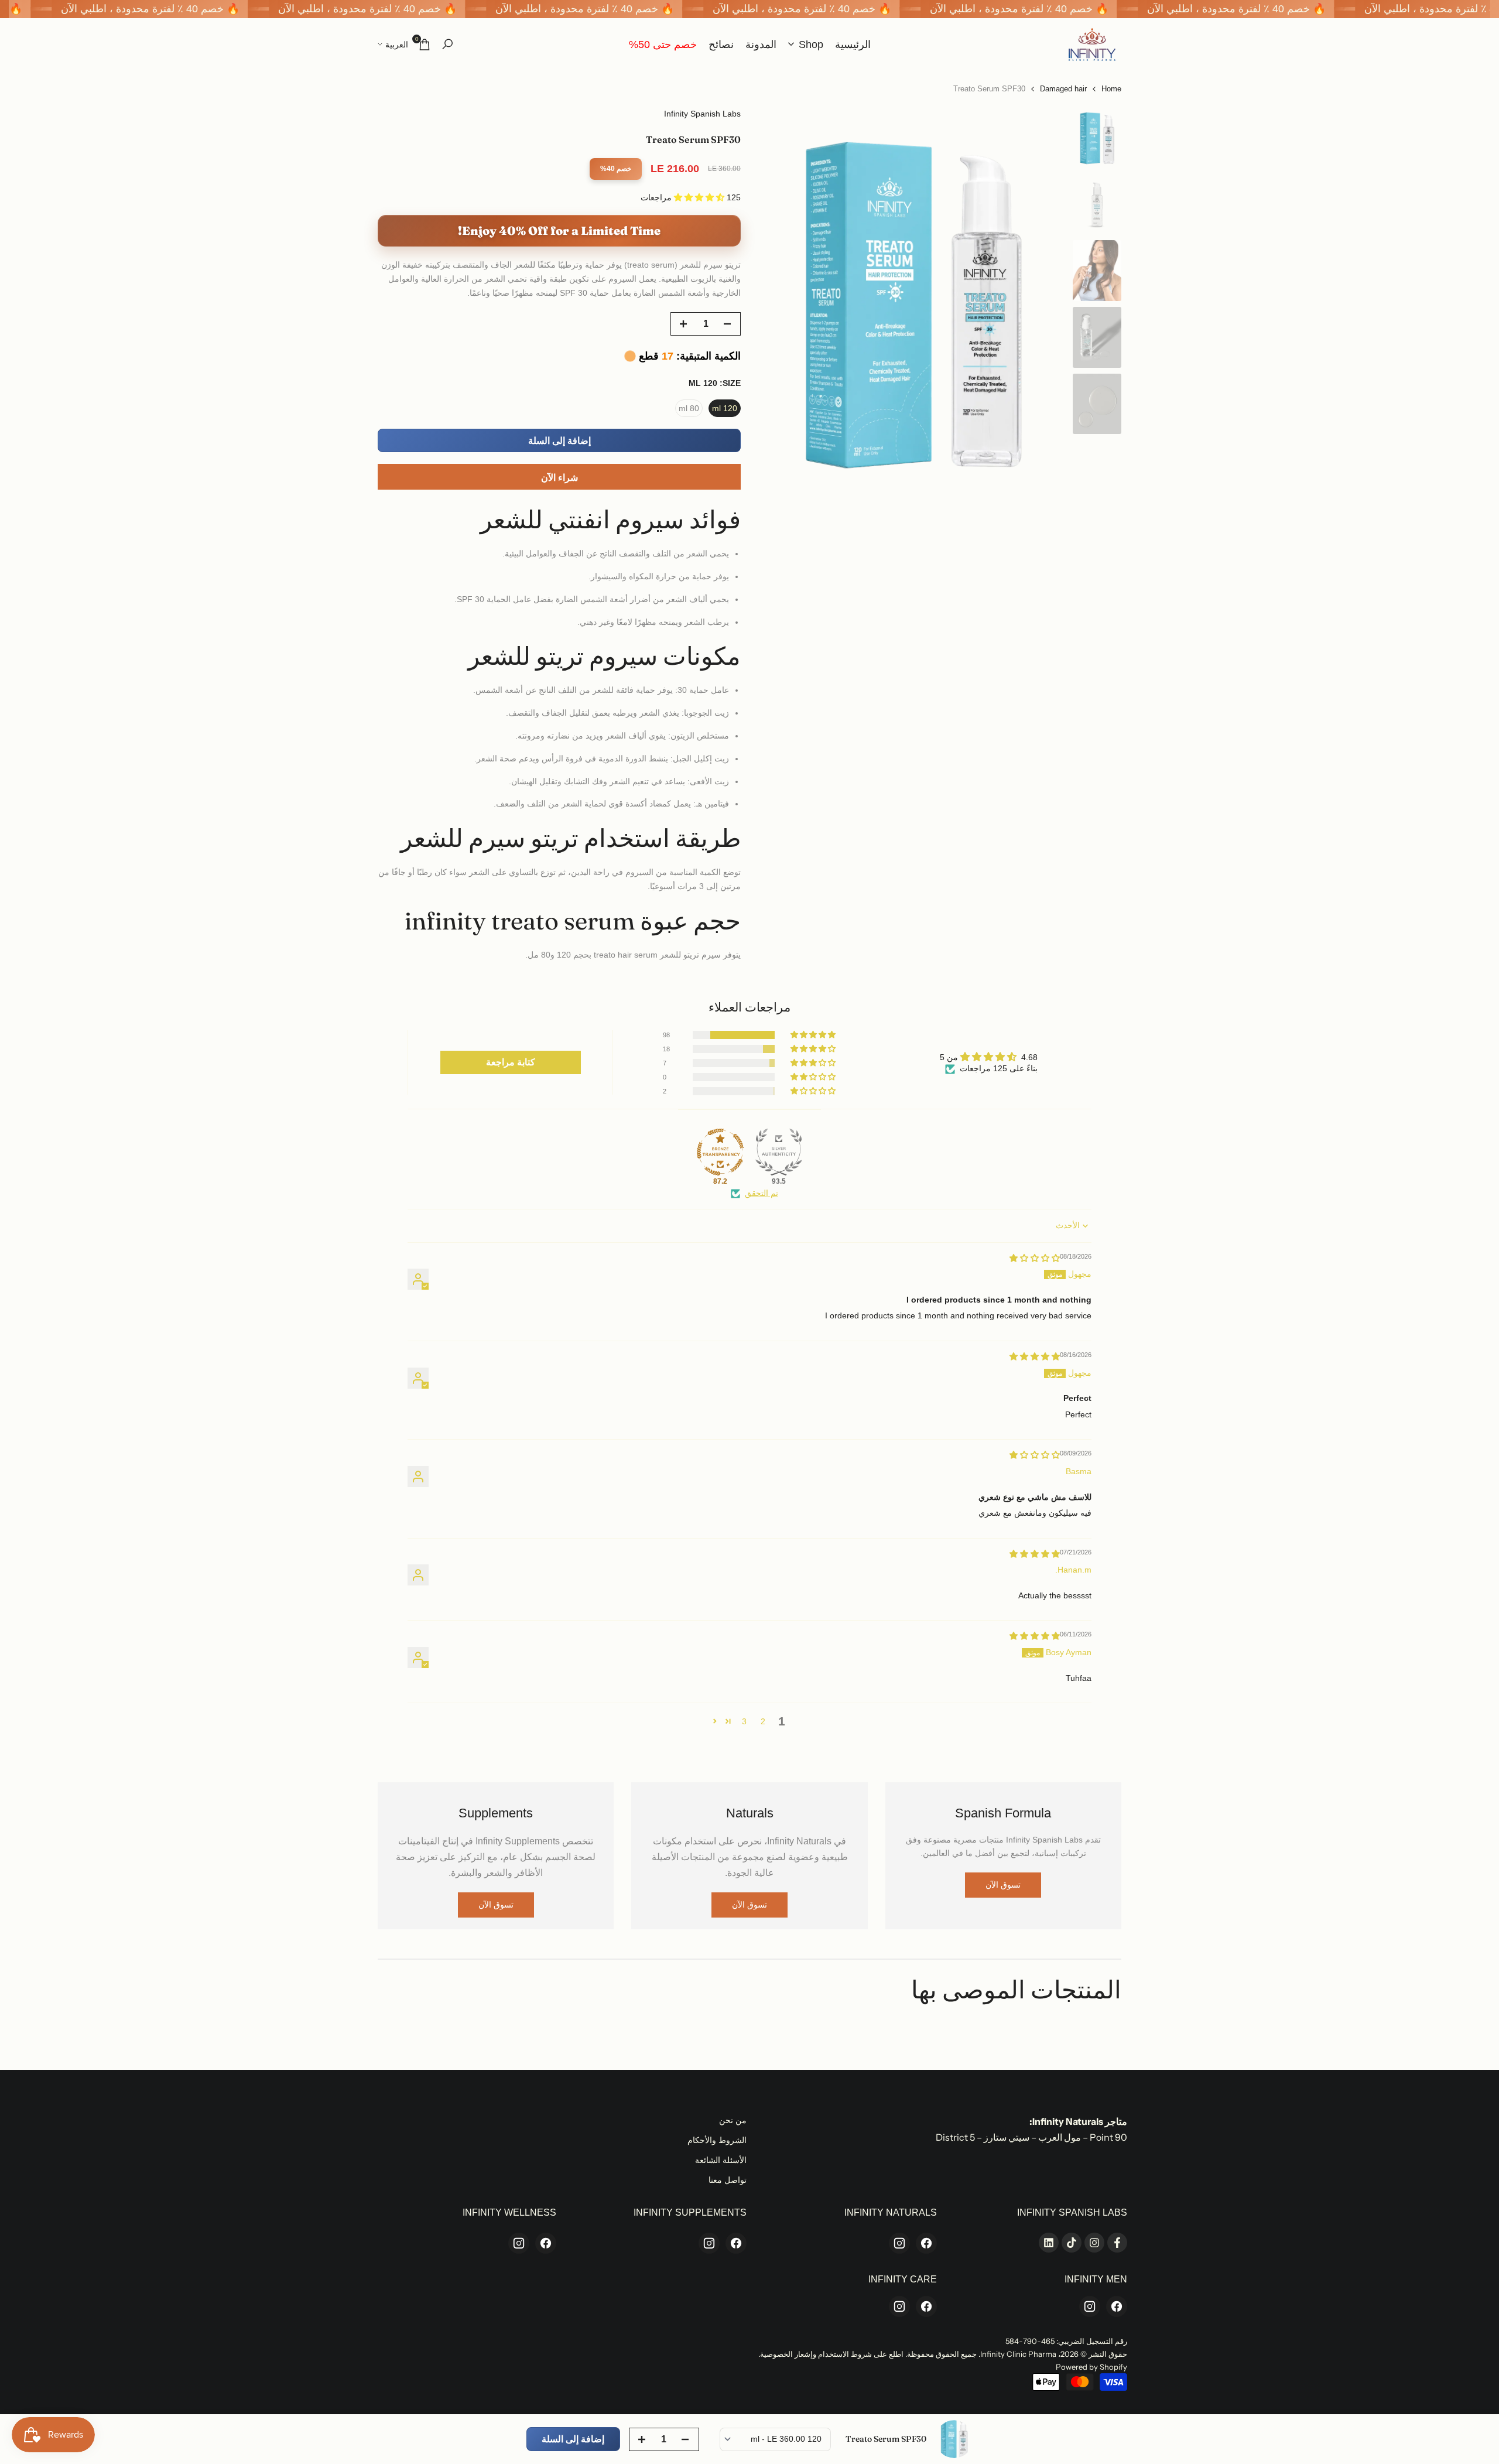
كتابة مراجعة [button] (511, 1062)
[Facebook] (926, 2243)
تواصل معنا (728, 2180)
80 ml (689, 408)
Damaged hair (1063, 89)
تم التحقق (762, 1193)
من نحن (733, 2120)
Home (1111, 89)
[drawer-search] (447, 44)
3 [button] (744, 1721)
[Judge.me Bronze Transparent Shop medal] (720, 1152)
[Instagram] (899, 2243)
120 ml (725, 408)
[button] (700, 197)
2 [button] (763, 1721)
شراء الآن (559, 478)
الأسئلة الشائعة (721, 2160)
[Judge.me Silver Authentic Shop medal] (779, 1152)
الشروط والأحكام (717, 2140)
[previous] (1043, 300)
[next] (782, 300)
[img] (1035, 1258)
